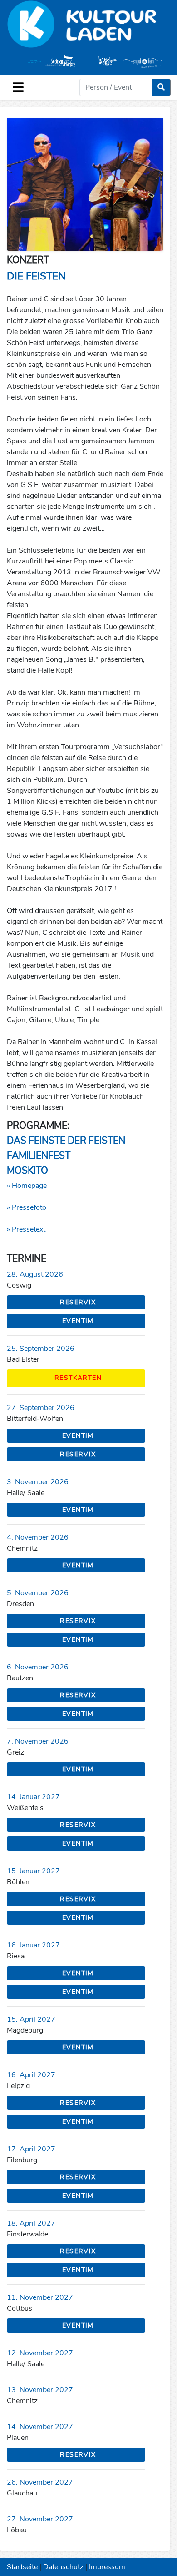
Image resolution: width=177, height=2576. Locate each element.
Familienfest (39, 1156)
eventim (78, 1321)
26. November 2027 (40, 2482)
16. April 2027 (31, 2075)
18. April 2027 (31, 2223)
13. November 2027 (40, 2390)
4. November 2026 (38, 1537)
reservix (78, 1302)
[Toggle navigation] (18, 87)
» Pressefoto (27, 1207)
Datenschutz (63, 2567)
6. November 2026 (38, 1667)
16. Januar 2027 (33, 1945)
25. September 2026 (41, 1349)
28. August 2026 (35, 1274)
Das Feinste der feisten (66, 1141)
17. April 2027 (31, 2149)
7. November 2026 (38, 1741)
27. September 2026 (41, 1408)
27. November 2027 (40, 2519)
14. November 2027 (40, 2427)
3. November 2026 (38, 1482)
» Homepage (27, 1186)
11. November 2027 (40, 2297)
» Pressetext (26, 1229)
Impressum (107, 2567)
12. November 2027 (40, 2353)
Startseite (22, 2567)
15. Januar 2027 (33, 1871)
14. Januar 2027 (33, 1797)
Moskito (27, 1171)
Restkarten (78, 1378)
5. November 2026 (38, 1593)
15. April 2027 (31, 2019)
